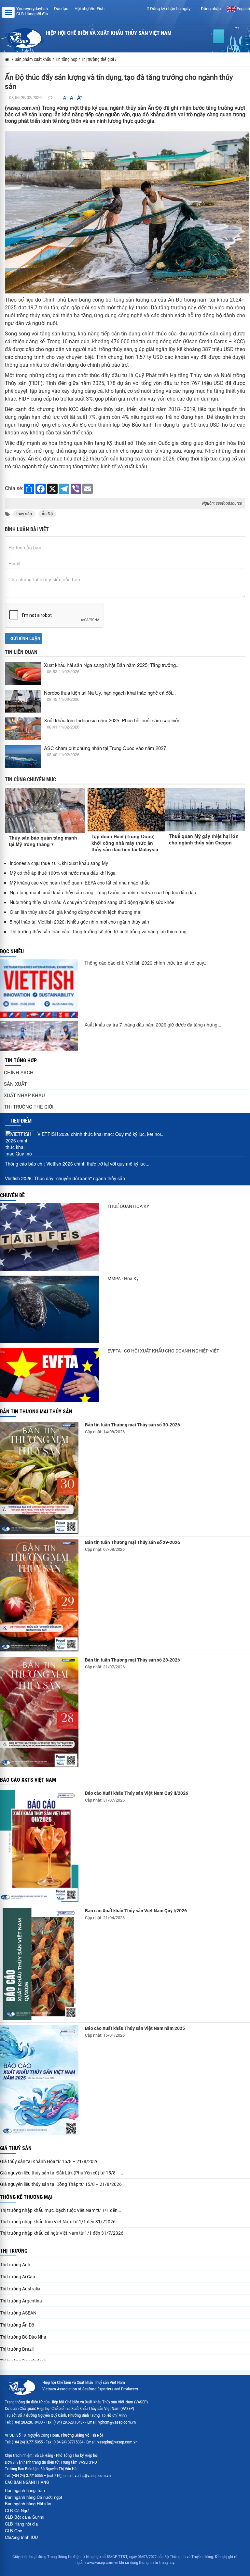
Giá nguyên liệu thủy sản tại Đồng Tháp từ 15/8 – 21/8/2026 (61, 2184)
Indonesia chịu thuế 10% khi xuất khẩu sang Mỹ (59, 863)
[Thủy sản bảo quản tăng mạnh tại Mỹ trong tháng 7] (45, 810)
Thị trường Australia (20, 2289)
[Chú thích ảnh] (127, 212)
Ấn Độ (47, 514)
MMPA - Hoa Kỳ (123, 1279)
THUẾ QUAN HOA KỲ (128, 1206)
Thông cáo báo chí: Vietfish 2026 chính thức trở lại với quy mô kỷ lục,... (78, 1164)
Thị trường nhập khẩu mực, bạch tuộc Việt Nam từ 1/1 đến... (61, 2210)
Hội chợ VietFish (90, 9)
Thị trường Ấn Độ (17, 2325)
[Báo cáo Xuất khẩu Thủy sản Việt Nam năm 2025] (39, 2080)
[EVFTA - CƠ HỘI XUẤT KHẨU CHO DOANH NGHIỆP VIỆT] (50, 1375)
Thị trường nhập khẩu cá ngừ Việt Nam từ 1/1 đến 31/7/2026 (62, 2233)
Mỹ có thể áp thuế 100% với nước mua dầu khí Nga (63, 873)
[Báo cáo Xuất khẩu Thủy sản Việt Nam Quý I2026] (39, 1964)
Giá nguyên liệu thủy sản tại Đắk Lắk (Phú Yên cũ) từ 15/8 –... (62, 2173)
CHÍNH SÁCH (19, 1073)
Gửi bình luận (25, 638)
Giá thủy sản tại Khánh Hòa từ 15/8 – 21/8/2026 (49, 2161)
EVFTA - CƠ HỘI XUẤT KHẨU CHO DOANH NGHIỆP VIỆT (163, 1351)
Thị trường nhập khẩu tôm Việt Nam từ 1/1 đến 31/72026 (58, 2222)
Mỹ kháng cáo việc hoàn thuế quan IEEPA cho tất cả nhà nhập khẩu (80, 883)
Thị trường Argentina (21, 2301)
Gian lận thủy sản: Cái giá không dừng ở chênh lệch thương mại (76, 912)
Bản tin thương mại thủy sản (36, 1412)
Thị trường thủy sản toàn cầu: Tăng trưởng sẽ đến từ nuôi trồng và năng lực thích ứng (98, 931)
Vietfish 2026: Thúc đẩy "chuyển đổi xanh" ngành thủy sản (65, 1178)
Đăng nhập (210, 9)
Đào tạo (61, 9)
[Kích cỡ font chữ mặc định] (72, 98)
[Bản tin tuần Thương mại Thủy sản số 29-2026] (39, 1595)
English (243, 9)
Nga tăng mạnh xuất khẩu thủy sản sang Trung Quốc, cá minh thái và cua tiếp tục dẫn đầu (103, 892)
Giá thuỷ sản (16, 2148)
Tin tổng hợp (21, 1061)
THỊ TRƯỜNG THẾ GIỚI (29, 1107)
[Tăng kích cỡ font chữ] (79, 98)
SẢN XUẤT (15, 1084)
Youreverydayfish (32, 9)
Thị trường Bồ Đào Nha (23, 2337)
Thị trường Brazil (17, 2349)
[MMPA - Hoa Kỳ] (50, 1309)
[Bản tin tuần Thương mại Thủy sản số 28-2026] (39, 1712)
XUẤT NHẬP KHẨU (24, 1096)
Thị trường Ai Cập (18, 2277)
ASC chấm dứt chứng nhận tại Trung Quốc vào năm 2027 (105, 748)
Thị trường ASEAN (18, 2313)
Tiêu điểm (21, 1121)
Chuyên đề (12, 1195)
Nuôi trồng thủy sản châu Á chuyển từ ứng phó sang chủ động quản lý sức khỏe (92, 902)
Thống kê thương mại (26, 2197)
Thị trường (14, 2251)
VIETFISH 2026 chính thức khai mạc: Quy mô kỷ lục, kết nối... (101, 1134)
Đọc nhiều (12, 951)
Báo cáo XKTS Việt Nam (28, 1780)
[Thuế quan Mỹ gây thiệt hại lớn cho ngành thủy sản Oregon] (205, 809)
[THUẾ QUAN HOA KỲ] (50, 1237)
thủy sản (24, 514)
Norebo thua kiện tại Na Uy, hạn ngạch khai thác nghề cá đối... (110, 693)
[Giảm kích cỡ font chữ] (65, 98)
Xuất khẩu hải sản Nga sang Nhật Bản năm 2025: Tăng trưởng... (112, 665)
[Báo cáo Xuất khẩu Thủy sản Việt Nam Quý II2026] (39, 1846)
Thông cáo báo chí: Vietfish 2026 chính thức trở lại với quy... (146, 963)
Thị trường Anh (15, 2265)
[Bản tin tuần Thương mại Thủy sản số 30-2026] (39, 1478)
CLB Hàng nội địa (32, 14)
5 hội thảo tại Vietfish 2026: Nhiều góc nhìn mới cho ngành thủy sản (79, 922)
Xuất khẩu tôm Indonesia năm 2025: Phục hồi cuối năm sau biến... (114, 720)
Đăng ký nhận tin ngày (170, 9)
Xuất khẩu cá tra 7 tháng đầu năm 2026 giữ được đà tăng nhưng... (153, 1025)
